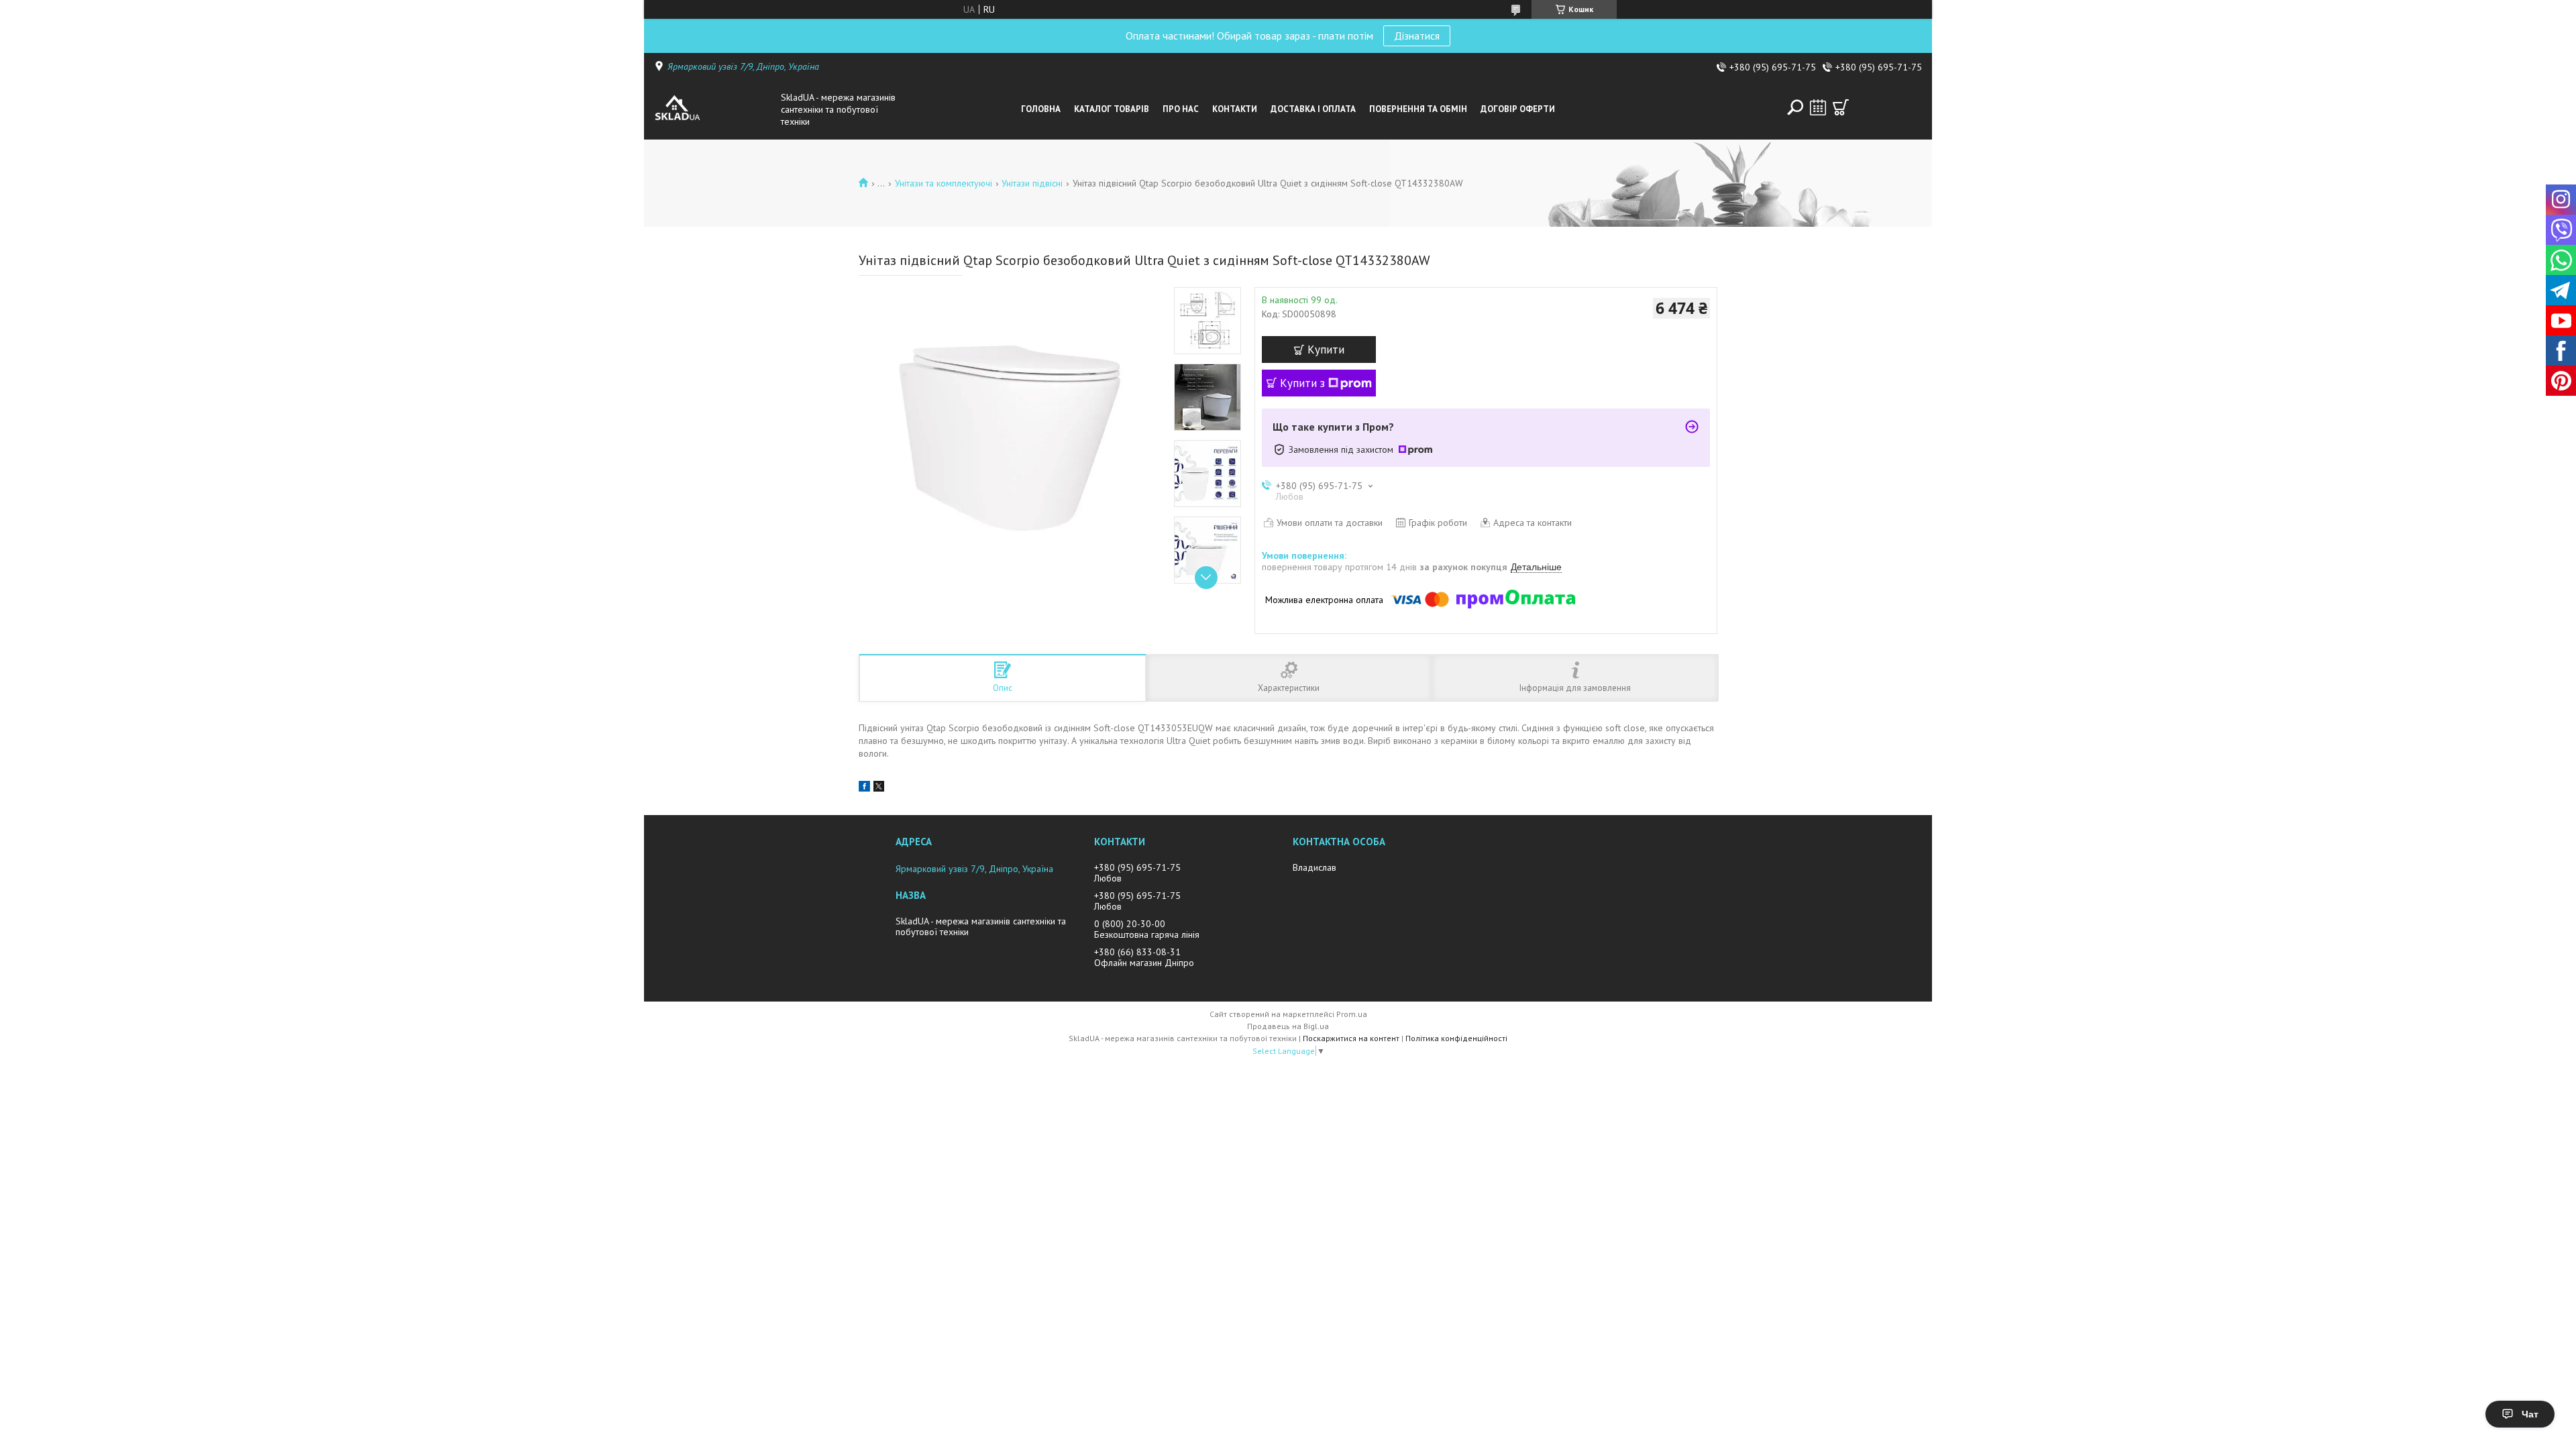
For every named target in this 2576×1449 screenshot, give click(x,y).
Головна (1041, 109)
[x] (879, 788)
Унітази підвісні (1032, 183)
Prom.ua (1352, 1014)
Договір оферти (1518, 109)
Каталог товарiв (1112, 109)
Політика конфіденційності (1456, 1038)
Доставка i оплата (1313, 109)
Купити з (1302, 383)
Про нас (1181, 109)
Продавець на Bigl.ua (1288, 1026)
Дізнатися (1417, 36)
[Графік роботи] (1818, 107)
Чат (2530, 1414)
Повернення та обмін (1418, 109)
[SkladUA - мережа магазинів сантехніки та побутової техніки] (714, 109)
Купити (1326, 350)
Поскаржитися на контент (1351, 1038)
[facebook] (864, 788)
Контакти (1235, 109)
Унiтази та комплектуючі (944, 183)
